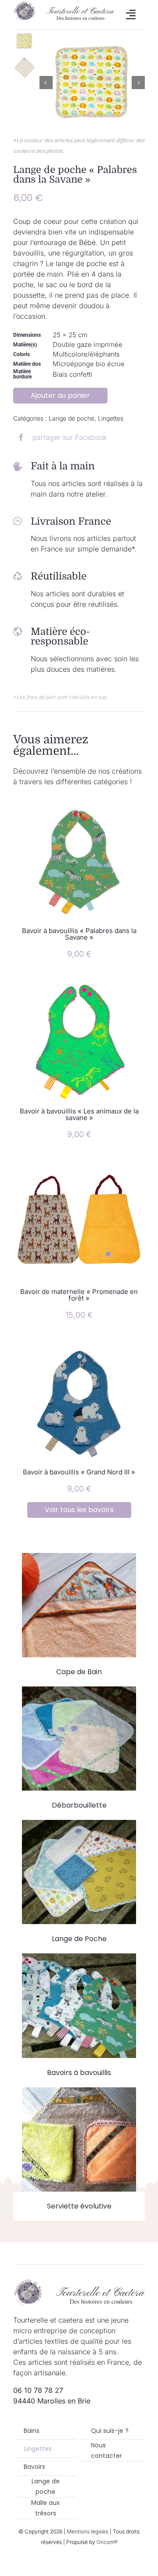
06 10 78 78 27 (38, 2390)
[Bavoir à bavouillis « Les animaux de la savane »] (79, 981)
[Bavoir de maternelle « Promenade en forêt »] (79, 1162)
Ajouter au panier (60, 395)
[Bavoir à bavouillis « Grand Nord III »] (79, 1342)
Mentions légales (88, 2531)
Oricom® (107, 2542)
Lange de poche (72, 418)
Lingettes (111, 418)
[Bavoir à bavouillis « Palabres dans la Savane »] (79, 801)
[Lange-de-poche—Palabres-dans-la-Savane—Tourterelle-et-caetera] (92, 83)
